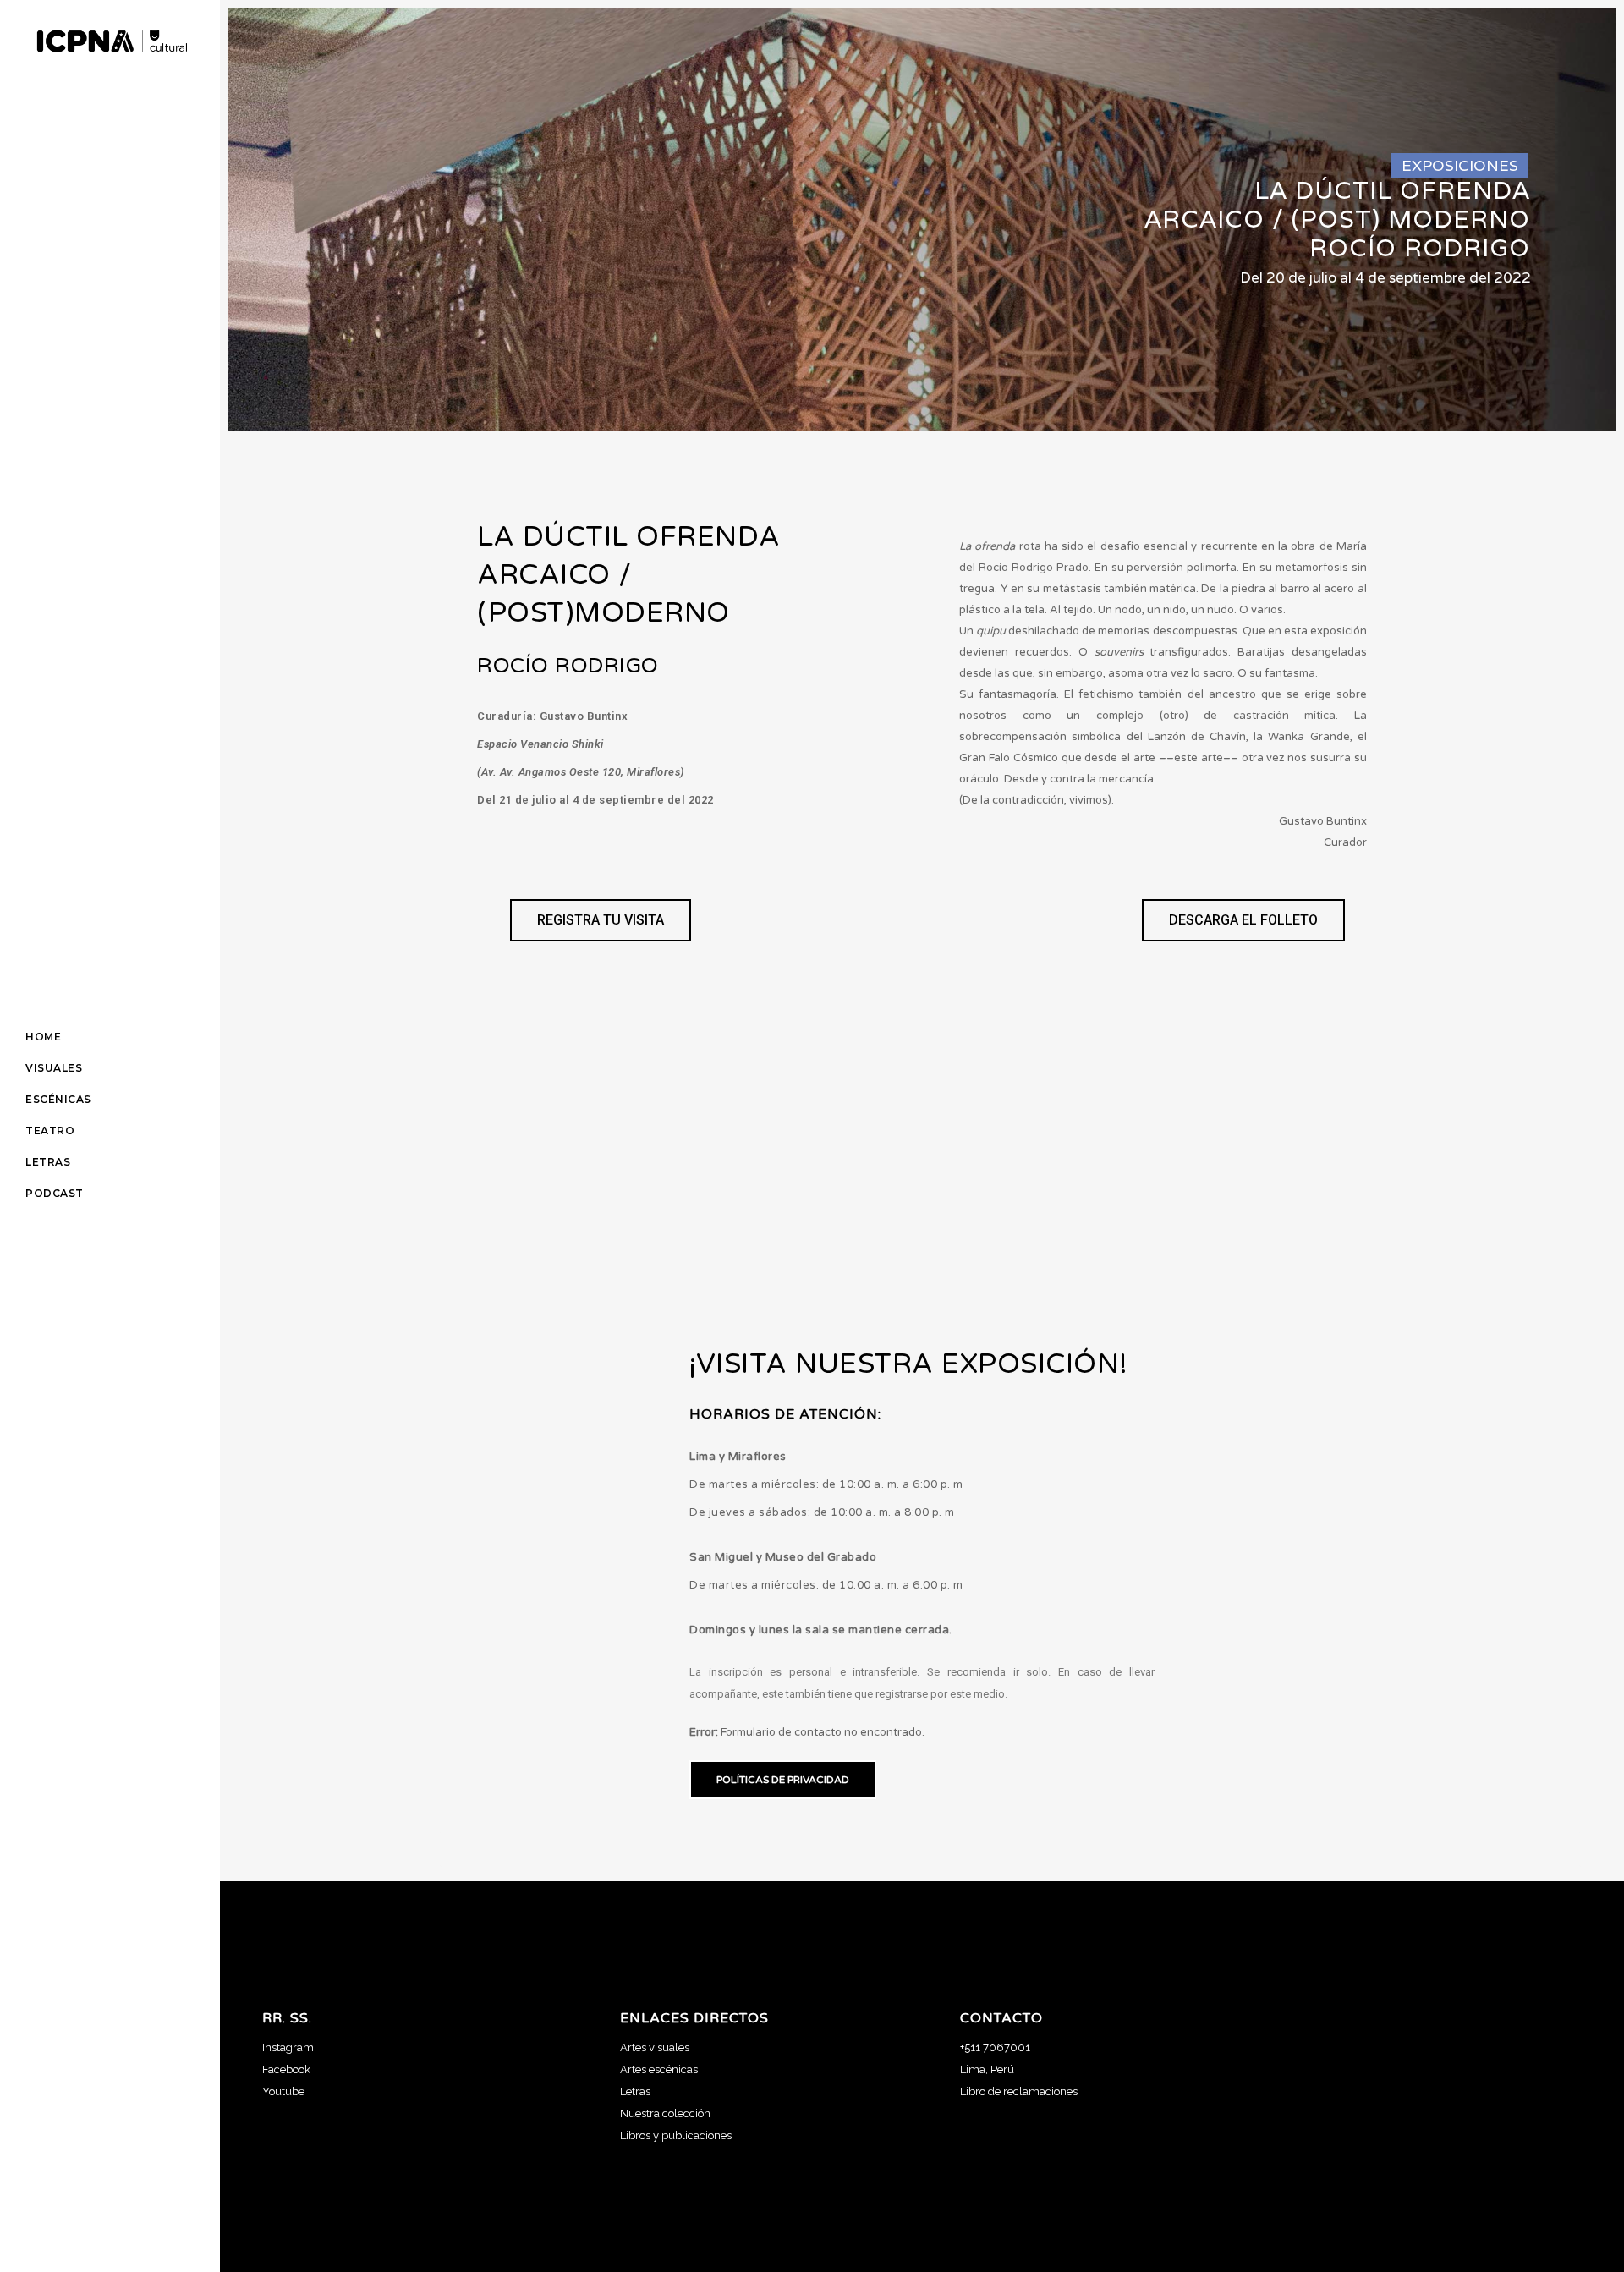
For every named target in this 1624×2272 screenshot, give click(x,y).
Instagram (288, 2047)
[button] (601, 920)
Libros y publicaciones (676, 2135)
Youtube (283, 2091)
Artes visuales (655, 2047)
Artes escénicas (659, 2069)
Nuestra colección (665, 2113)
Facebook (286, 2069)
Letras (635, 2091)
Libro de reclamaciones (1019, 2091)
